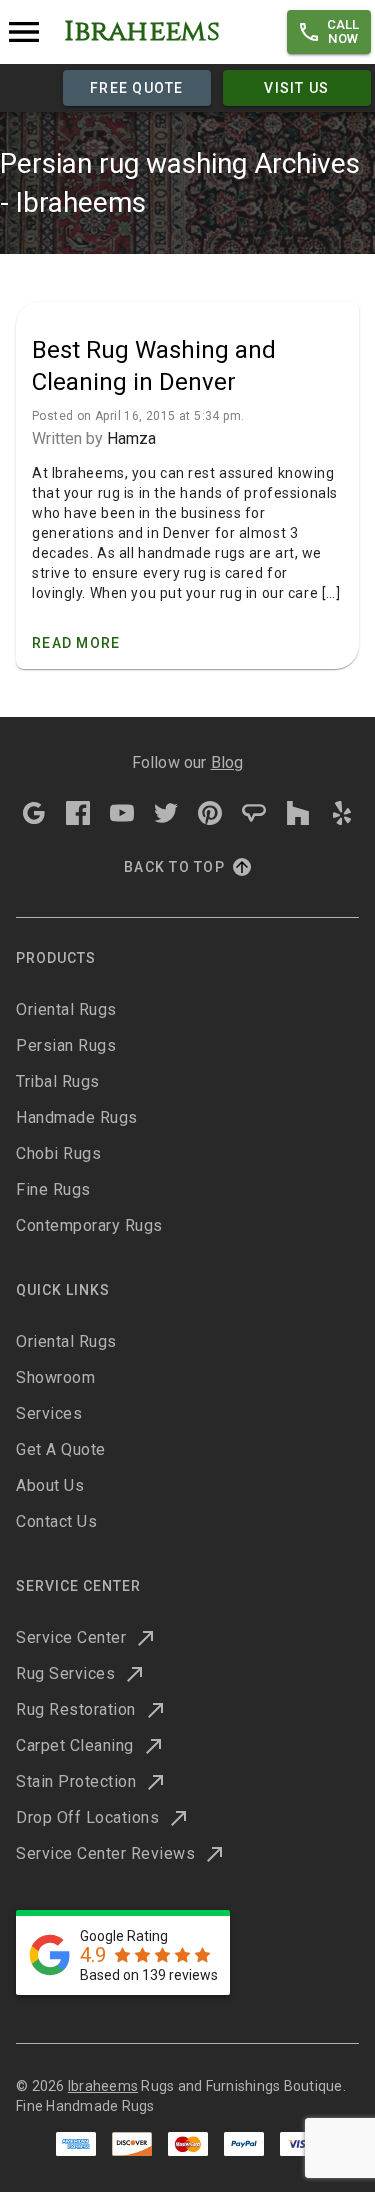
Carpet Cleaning (75, 1745)
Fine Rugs (53, 1189)
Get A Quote (61, 1449)
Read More (76, 643)
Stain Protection (76, 1781)
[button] (329, 32)
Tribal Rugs (58, 1081)
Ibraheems (103, 2086)
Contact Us (56, 1521)
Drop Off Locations (87, 1817)
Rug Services (65, 1673)
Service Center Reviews (105, 1853)
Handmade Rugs (77, 1117)
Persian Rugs (66, 1045)
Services (49, 1413)
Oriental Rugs (66, 1009)
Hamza (131, 438)
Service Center (71, 1637)
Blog (227, 762)
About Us (50, 1485)
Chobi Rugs (58, 1153)
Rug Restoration (76, 1709)
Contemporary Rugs (89, 1225)
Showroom (55, 1377)
